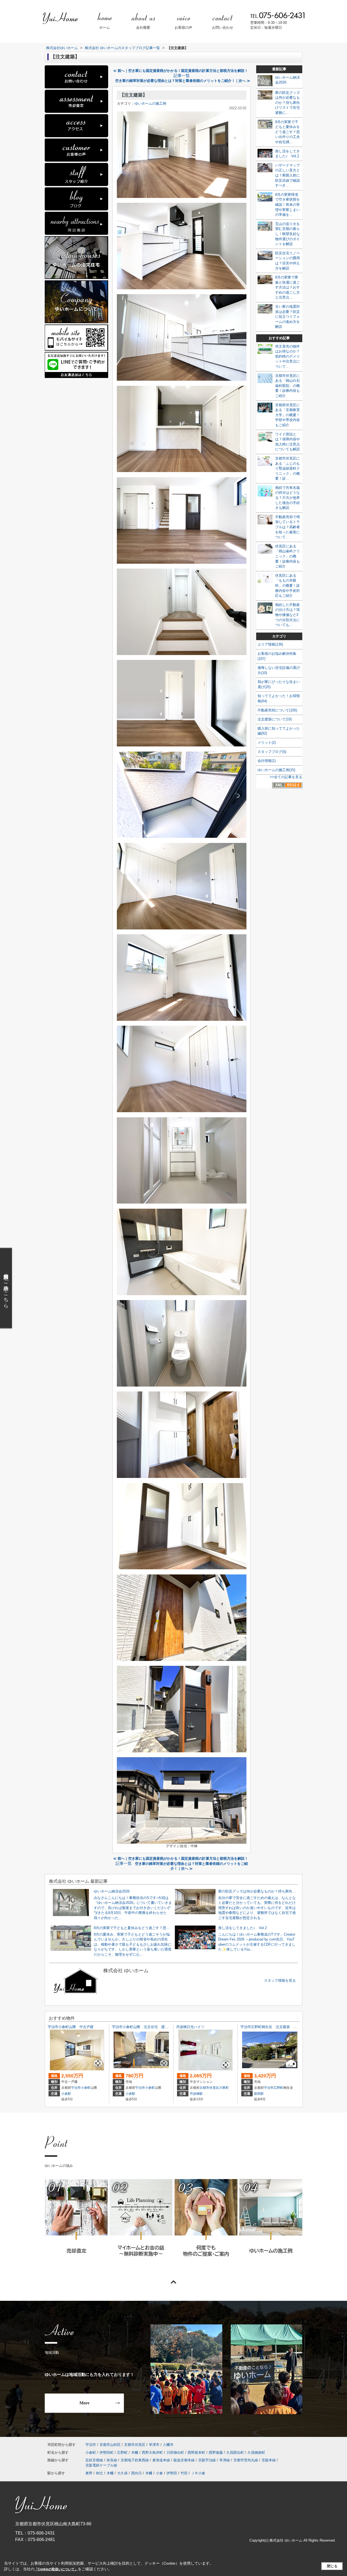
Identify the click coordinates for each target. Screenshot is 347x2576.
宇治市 (76, 2088)
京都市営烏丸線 (246, 2460)
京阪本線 (269, 2460)
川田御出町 (175, 2453)
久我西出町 (235, 2453)
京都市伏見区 (209, 2088)
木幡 (135, 2453)
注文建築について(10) (275, 719)
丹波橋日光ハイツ (190, 2027)
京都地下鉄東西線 (135, 2460)
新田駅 (259, 2094)
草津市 (154, 2445)
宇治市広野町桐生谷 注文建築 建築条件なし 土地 (283, 2027)
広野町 (278, 2088)
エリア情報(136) (270, 644)
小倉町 (86, 2088)
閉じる (332, 2566)
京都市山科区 (110, 2445)
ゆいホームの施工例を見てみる (271, 2225)
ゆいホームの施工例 (150, 103)
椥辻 (99, 2473)
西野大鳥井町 (152, 2453)
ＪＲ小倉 (198, 2473)
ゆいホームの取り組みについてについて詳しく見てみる (206, 2225)
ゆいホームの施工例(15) (276, 770)
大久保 (122, 2473)
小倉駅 (66, 2094)
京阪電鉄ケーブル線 (101, 2465)
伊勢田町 (107, 2453)
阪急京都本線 (184, 2460)
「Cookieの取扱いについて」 (56, 2569)
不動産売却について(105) (277, 710)
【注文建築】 (133, 95)
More (84, 2403)
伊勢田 (172, 2473)
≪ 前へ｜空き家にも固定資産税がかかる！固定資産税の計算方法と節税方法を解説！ (181, 71)
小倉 (159, 2473)
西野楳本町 (196, 2453)
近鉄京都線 (94, 2460)
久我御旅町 (256, 2453)
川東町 (224, 2088)
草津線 (225, 2460)
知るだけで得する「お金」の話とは (141, 2225)
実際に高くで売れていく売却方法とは (76, 2225)
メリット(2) (267, 742)
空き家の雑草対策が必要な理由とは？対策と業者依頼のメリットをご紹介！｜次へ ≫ (183, 81)
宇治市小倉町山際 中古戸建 (71, 2027)
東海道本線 (161, 2460)
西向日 (136, 2473)
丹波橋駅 (196, 2094)
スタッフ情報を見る (280, 1980)
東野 (89, 2473)
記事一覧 (182, 76)
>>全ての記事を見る (286, 777)
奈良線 (112, 2460)
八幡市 (168, 2445)
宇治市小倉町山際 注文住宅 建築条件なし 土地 (152, 2027)
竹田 (184, 2473)
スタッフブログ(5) (272, 752)
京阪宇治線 (207, 2460)
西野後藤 (216, 2453)
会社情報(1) (267, 761)
